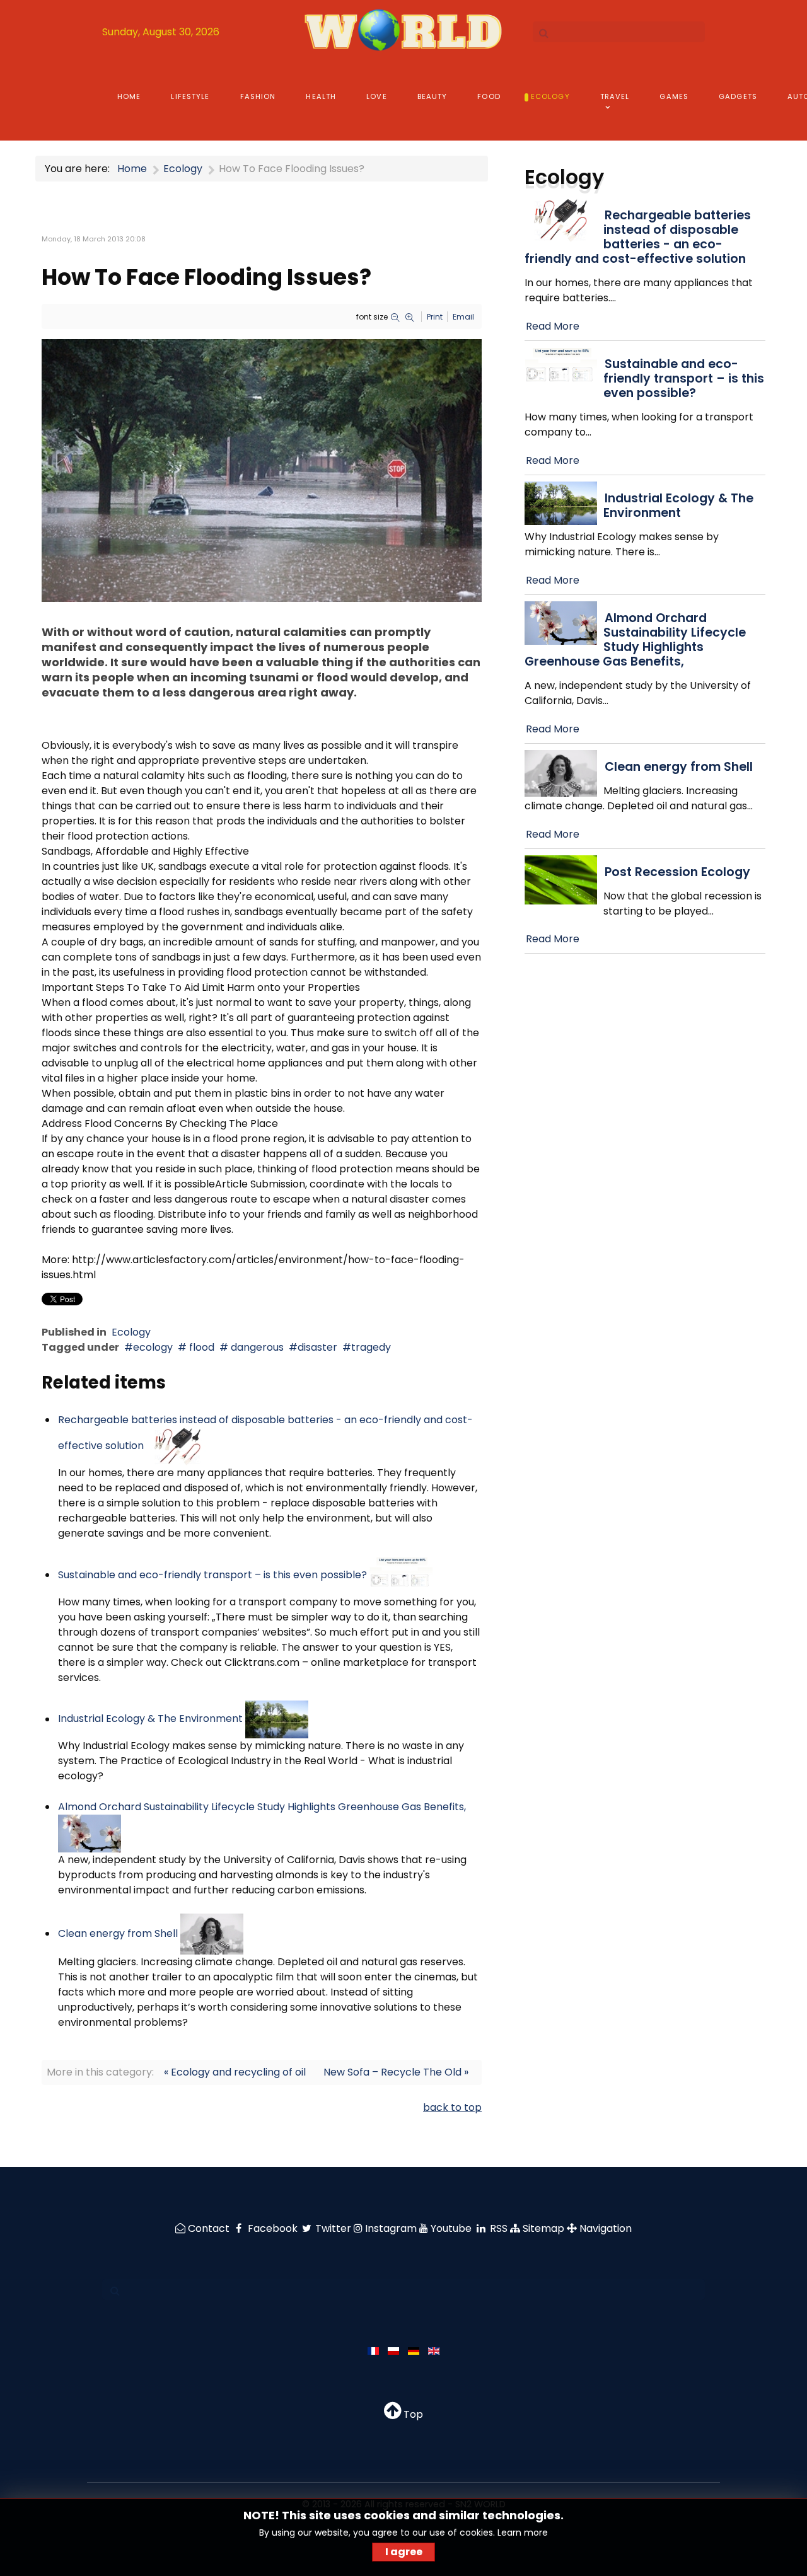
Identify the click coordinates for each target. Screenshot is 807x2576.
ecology (153, 1347)
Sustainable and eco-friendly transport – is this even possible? (212, 1575)
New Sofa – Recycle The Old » (396, 2072)
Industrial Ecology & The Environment (150, 1719)
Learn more (523, 2533)
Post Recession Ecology (677, 872)
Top (412, 2414)
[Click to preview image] (262, 470)
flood (200, 1347)
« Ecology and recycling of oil (235, 2072)
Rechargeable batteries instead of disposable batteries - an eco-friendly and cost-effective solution (638, 237)
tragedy (371, 1347)
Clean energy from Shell (118, 1933)
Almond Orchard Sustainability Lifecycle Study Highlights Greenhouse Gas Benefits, (262, 1807)
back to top (452, 2107)
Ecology (131, 1332)
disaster (317, 1347)
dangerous (256, 1347)
